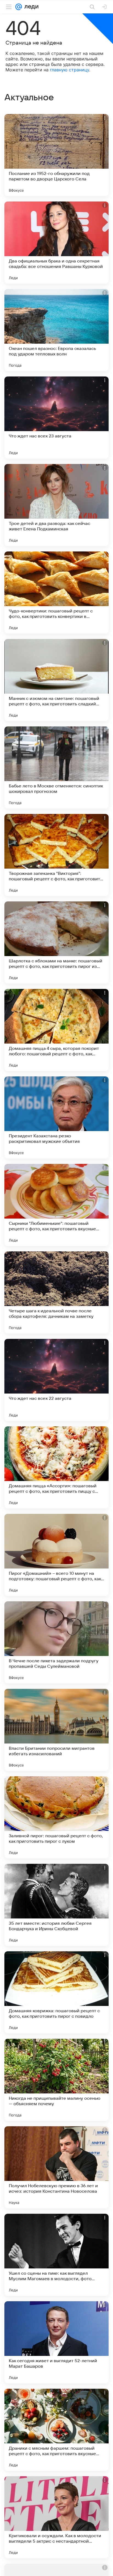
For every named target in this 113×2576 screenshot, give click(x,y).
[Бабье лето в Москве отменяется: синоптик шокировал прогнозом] (56, 767)
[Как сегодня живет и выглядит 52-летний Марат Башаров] (56, 2342)
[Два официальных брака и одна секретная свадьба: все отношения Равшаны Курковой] (56, 243)
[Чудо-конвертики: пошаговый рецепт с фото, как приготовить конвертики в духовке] (56, 592)
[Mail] (19, 7)
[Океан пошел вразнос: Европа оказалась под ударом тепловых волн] (56, 330)
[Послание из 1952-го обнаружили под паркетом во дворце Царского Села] (56, 155)
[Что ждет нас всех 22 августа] (56, 1380)
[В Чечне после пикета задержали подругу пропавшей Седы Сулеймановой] (56, 1642)
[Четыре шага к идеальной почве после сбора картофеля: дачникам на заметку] (56, 1292)
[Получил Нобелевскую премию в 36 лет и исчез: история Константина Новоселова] (56, 2167)
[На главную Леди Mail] (30, 7)
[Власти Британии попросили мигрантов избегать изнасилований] (56, 1730)
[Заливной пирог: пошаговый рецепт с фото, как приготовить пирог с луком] (56, 1817)
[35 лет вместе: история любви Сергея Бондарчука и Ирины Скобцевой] (56, 1905)
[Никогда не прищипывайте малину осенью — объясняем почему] (56, 2080)
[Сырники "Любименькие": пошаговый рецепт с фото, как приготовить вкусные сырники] (56, 1205)
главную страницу (70, 70)
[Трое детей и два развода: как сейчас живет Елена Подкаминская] (56, 505)
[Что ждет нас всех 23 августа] (56, 417)
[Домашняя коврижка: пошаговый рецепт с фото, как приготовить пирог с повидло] (56, 1992)
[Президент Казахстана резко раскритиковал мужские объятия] (56, 1117)
